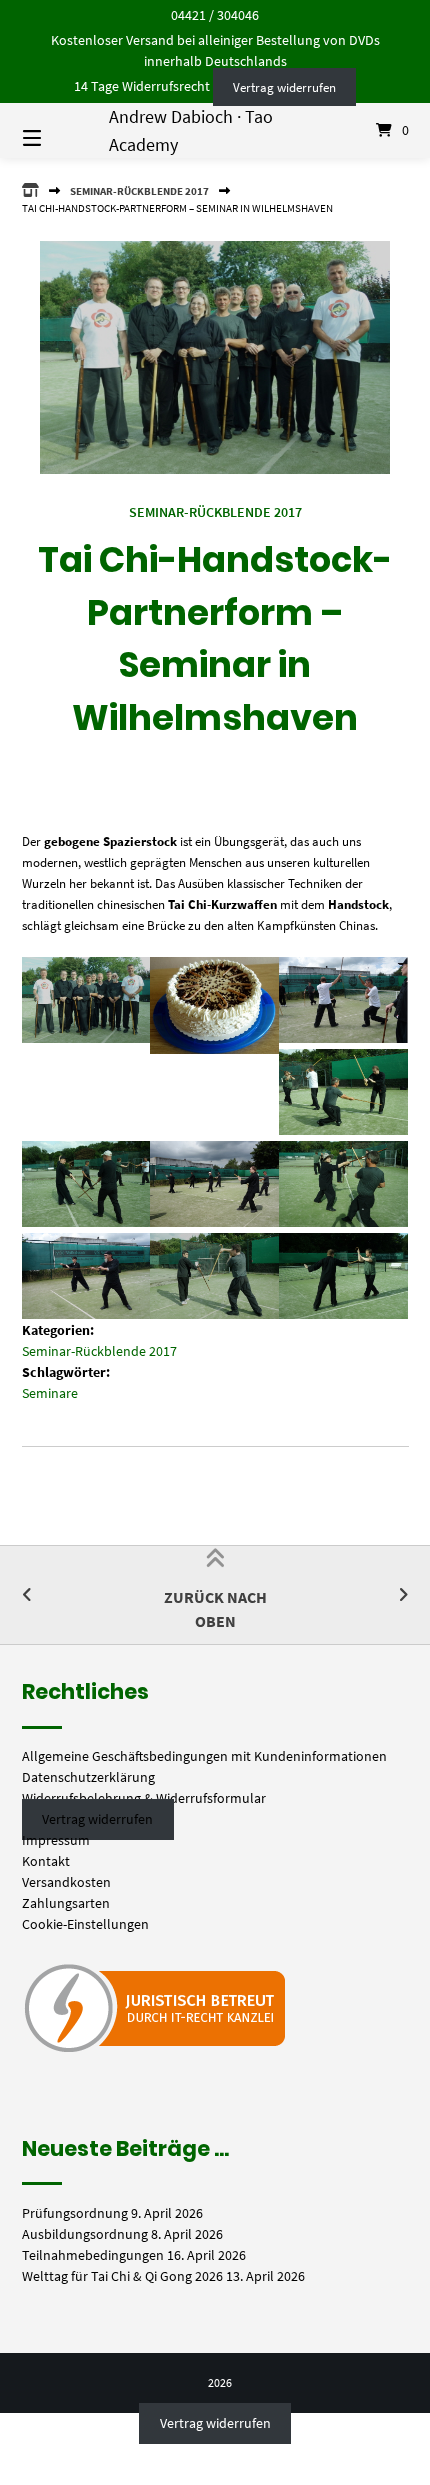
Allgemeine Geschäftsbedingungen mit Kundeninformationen (204, 1756)
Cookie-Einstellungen (85, 1924)
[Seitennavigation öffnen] (60, 131)
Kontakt (46, 1861)
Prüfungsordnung (75, 2213)
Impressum (56, 1840)
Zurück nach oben (215, 1609)
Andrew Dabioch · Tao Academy (191, 130)
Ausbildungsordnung (85, 2234)
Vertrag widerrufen (284, 86)
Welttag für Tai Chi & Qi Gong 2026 (122, 2276)
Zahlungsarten (66, 1903)
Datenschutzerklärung (88, 1777)
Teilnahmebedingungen (93, 2255)
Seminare (50, 1393)
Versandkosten (66, 1882)
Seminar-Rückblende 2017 (139, 191)
